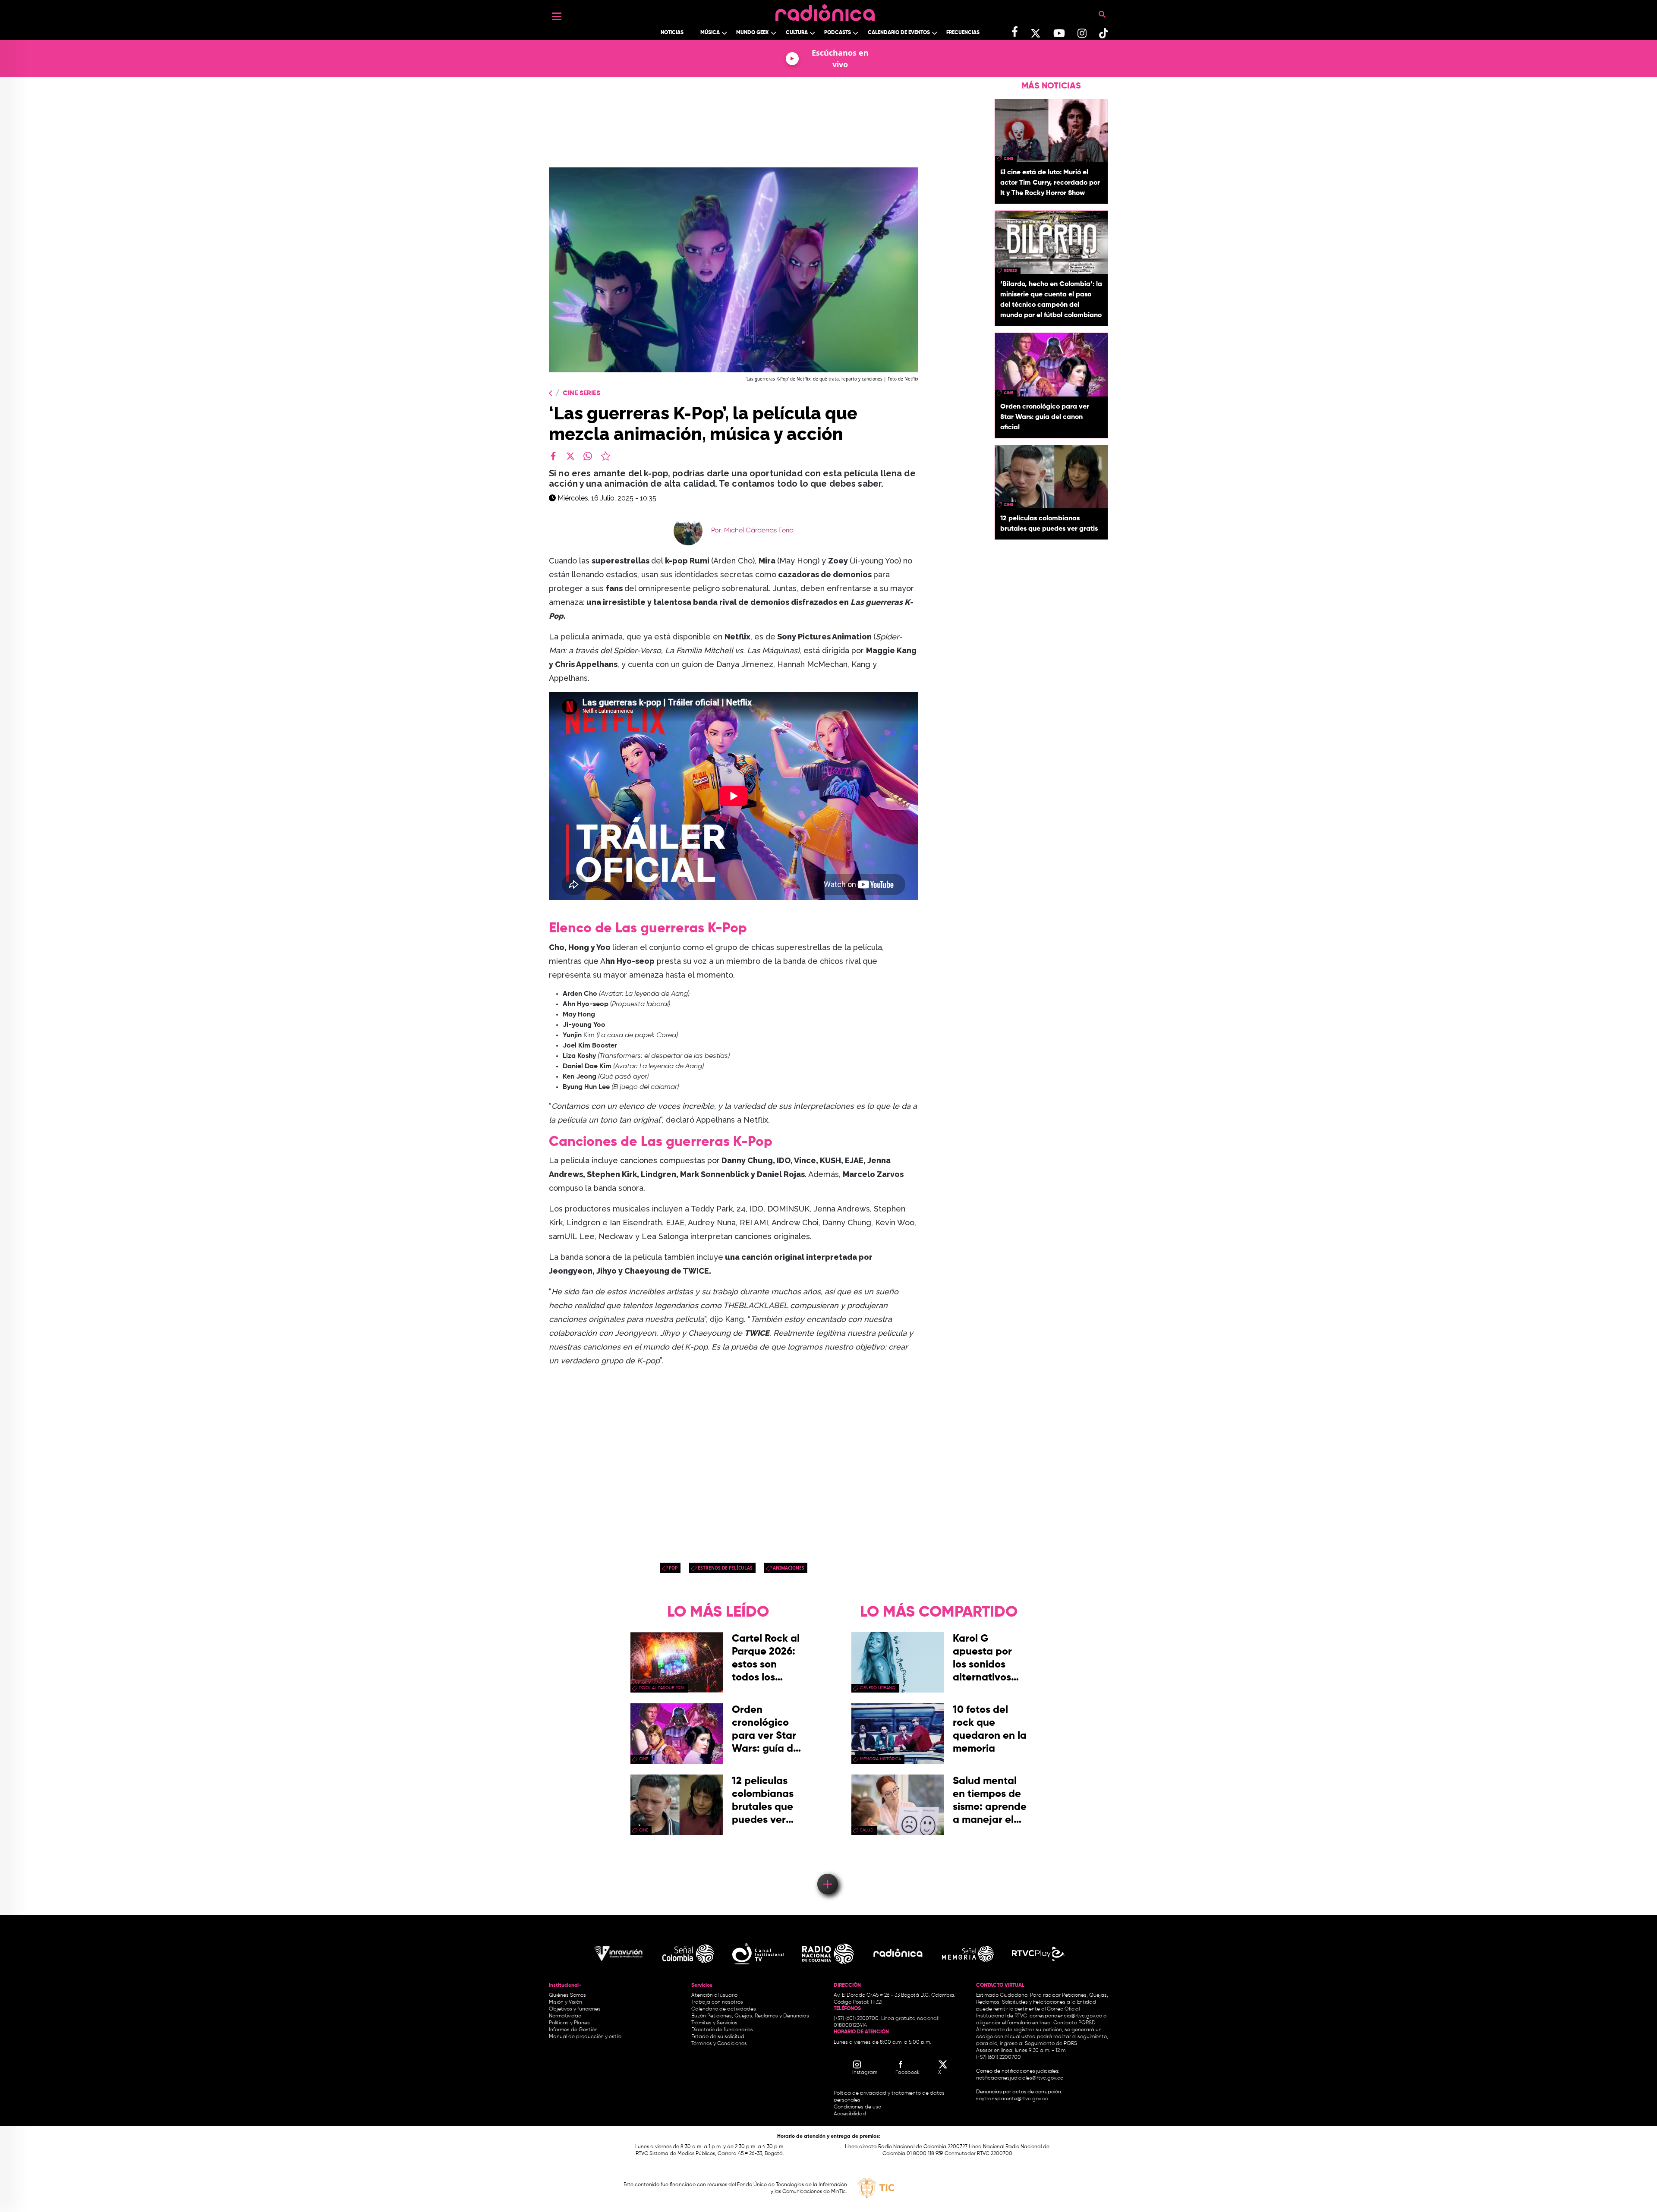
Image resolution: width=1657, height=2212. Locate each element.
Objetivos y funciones (575, 2009)
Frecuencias (963, 33)
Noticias (672, 33)
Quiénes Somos (567, 1995)
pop (673, 1568)
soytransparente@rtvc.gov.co (1012, 2099)
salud (867, 1830)
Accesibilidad (851, 2114)
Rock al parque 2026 (662, 1688)
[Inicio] (825, 11)
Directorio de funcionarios (722, 2030)
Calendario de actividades (724, 2009)
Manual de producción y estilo (585, 2037)
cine (1008, 159)
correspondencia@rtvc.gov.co (1066, 2016)
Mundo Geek (753, 33)
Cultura (797, 33)
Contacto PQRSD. (1075, 2023)
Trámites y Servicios (714, 2023)
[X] (570, 456)
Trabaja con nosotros (717, 2002)
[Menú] (557, 16)
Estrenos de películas (725, 1568)
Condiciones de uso (857, 2107)
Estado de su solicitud (718, 2037)
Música (710, 33)
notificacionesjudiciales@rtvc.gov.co (1020, 2078)
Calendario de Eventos (899, 33)
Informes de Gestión (573, 2030)
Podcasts (838, 33)
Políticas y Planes (569, 2023)
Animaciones (789, 1568)
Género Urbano (878, 1688)
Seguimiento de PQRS (1051, 2044)
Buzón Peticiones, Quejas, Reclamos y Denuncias (750, 2016)
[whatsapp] (588, 456)
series (1010, 271)
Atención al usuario (714, 1995)
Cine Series (581, 393)
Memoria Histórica (880, 1759)
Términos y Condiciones (719, 2044)
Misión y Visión (565, 2002)
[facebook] (553, 456)
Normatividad (565, 2016)
